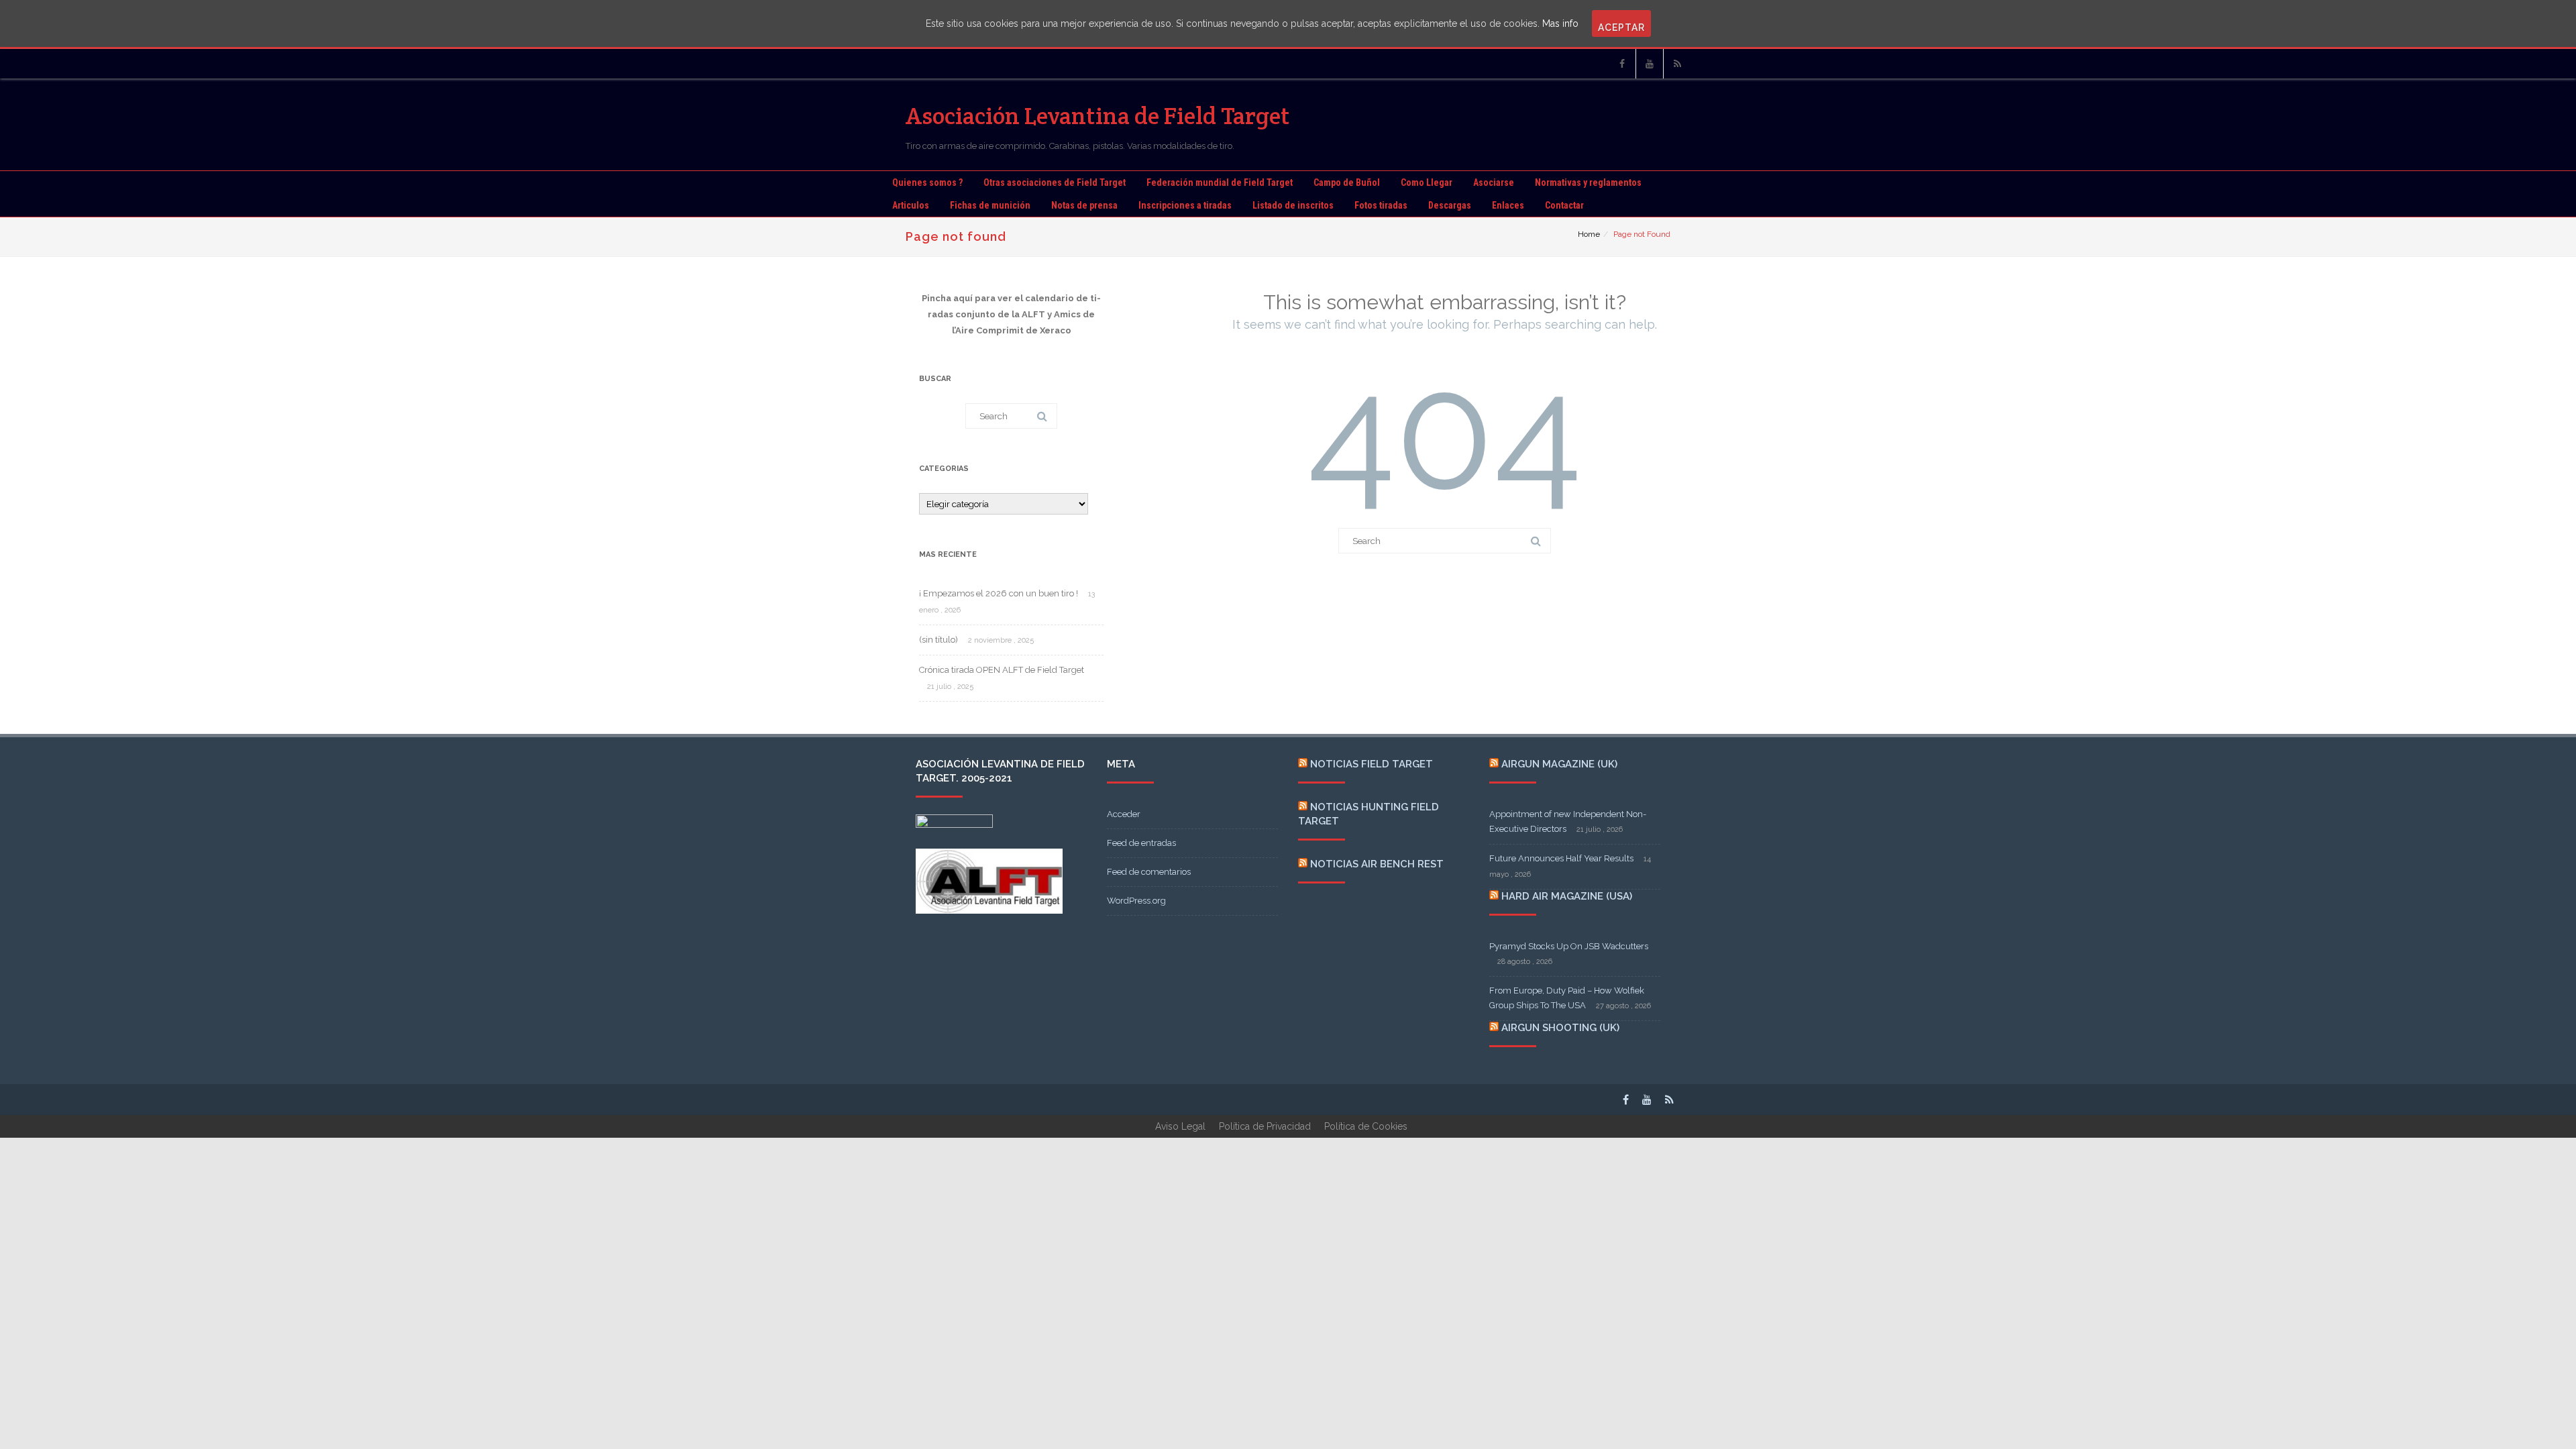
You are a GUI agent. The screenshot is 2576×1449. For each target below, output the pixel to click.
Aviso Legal (1180, 1126)
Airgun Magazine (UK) (1559, 764)
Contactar (1564, 205)
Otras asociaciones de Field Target (1055, 182)
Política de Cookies (1366, 1126)
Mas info (1560, 23)
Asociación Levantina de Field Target (1098, 116)
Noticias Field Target (1372, 764)
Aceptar (1621, 28)
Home (1589, 234)
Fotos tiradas (1381, 205)
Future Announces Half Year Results (1561, 858)
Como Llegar (1427, 182)
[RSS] (1677, 64)
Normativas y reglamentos (1588, 182)
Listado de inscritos (1293, 205)
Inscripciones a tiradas (1185, 205)
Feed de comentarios (1149, 872)
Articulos (911, 205)
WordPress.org (1136, 901)
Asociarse (1494, 182)
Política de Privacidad (1265, 1126)
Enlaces (1508, 205)
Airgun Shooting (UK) (1560, 1028)
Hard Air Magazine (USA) (1567, 896)
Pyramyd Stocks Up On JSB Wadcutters (1569, 946)
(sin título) (938, 640)
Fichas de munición (990, 205)
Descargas (1450, 205)
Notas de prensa (1084, 205)
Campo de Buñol (1347, 182)
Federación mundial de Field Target (1220, 182)
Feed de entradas (1141, 843)
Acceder (1124, 814)
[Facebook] (1622, 64)
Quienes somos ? (927, 182)
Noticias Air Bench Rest (1377, 864)
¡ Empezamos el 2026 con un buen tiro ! (999, 593)
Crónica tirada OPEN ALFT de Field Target (1002, 670)
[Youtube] (1650, 64)
